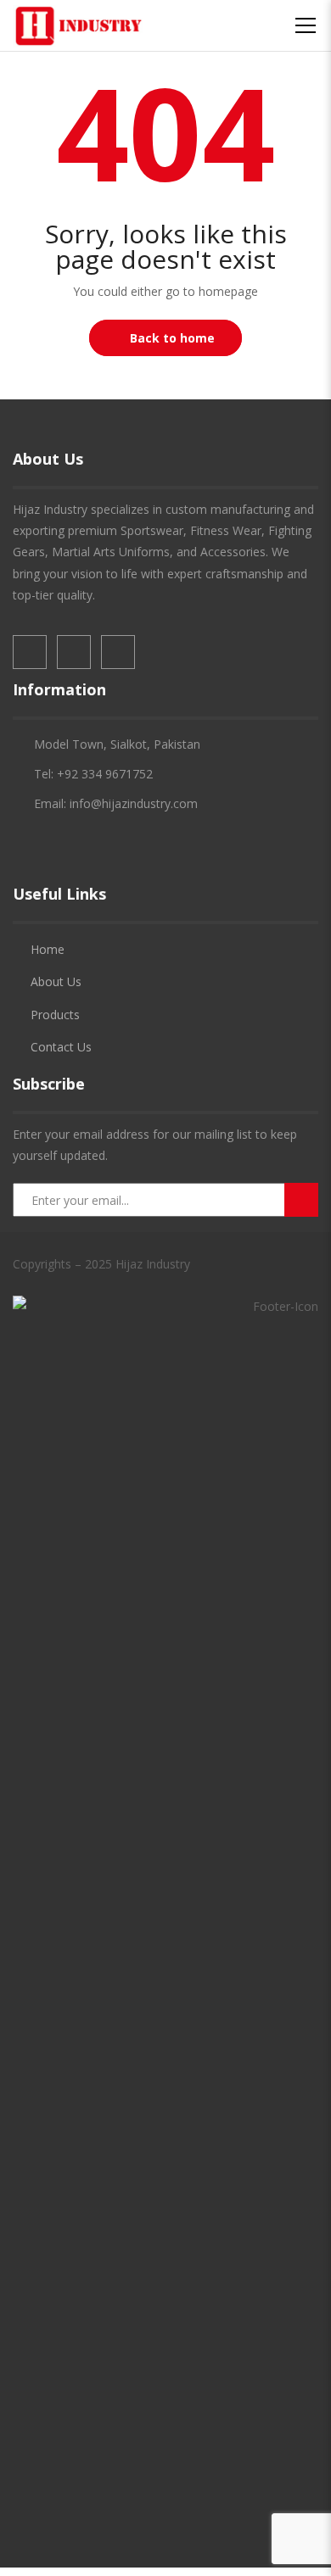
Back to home (172, 338)
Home (48, 949)
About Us (56, 981)
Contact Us (61, 1047)
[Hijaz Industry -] (78, 25)
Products (55, 1015)
